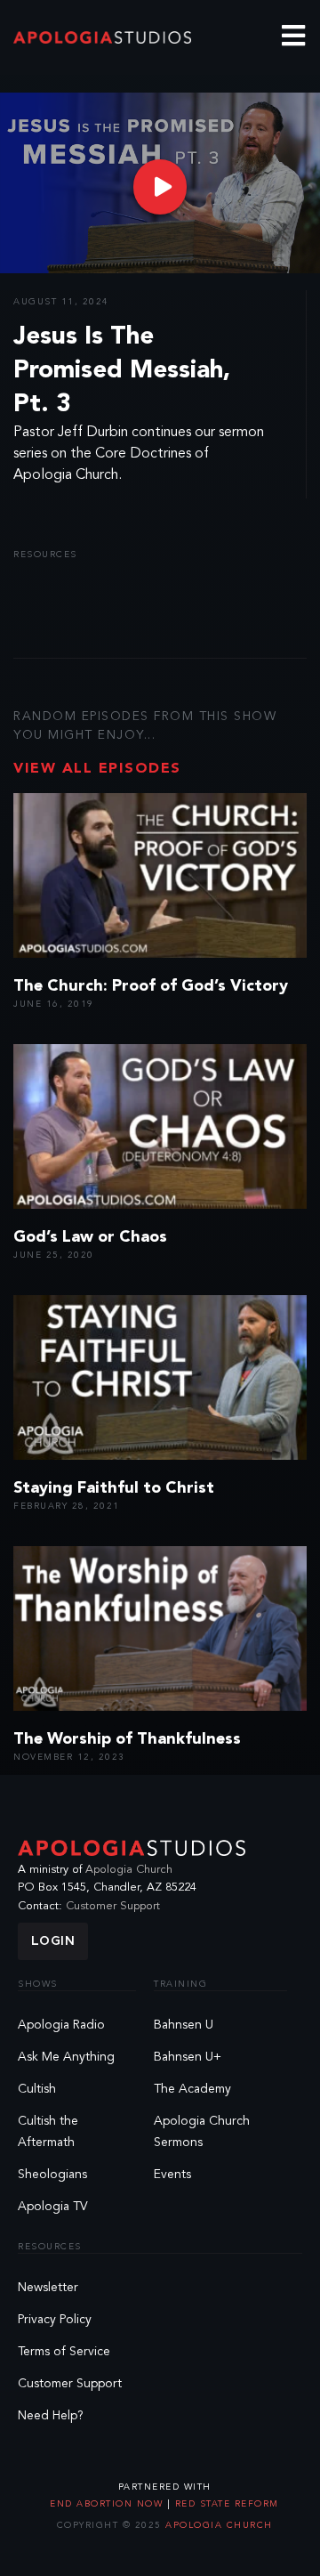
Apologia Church (129, 1870)
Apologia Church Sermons (202, 2132)
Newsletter (48, 2288)
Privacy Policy (55, 2320)
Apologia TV (53, 2207)
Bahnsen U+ (188, 2057)
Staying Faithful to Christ (114, 1488)
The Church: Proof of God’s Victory (151, 986)
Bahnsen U (184, 2025)
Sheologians (52, 2175)
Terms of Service (64, 2352)
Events (172, 2175)
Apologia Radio (61, 2025)
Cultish (37, 2089)
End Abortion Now (108, 2504)
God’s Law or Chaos (90, 1237)
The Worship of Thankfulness (127, 1739)
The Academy (192, 2089)
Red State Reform (225, 2504)
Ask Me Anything (66, 2057)
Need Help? (51, 2416)
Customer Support (113, 1906)
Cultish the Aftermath (48, 2132)
